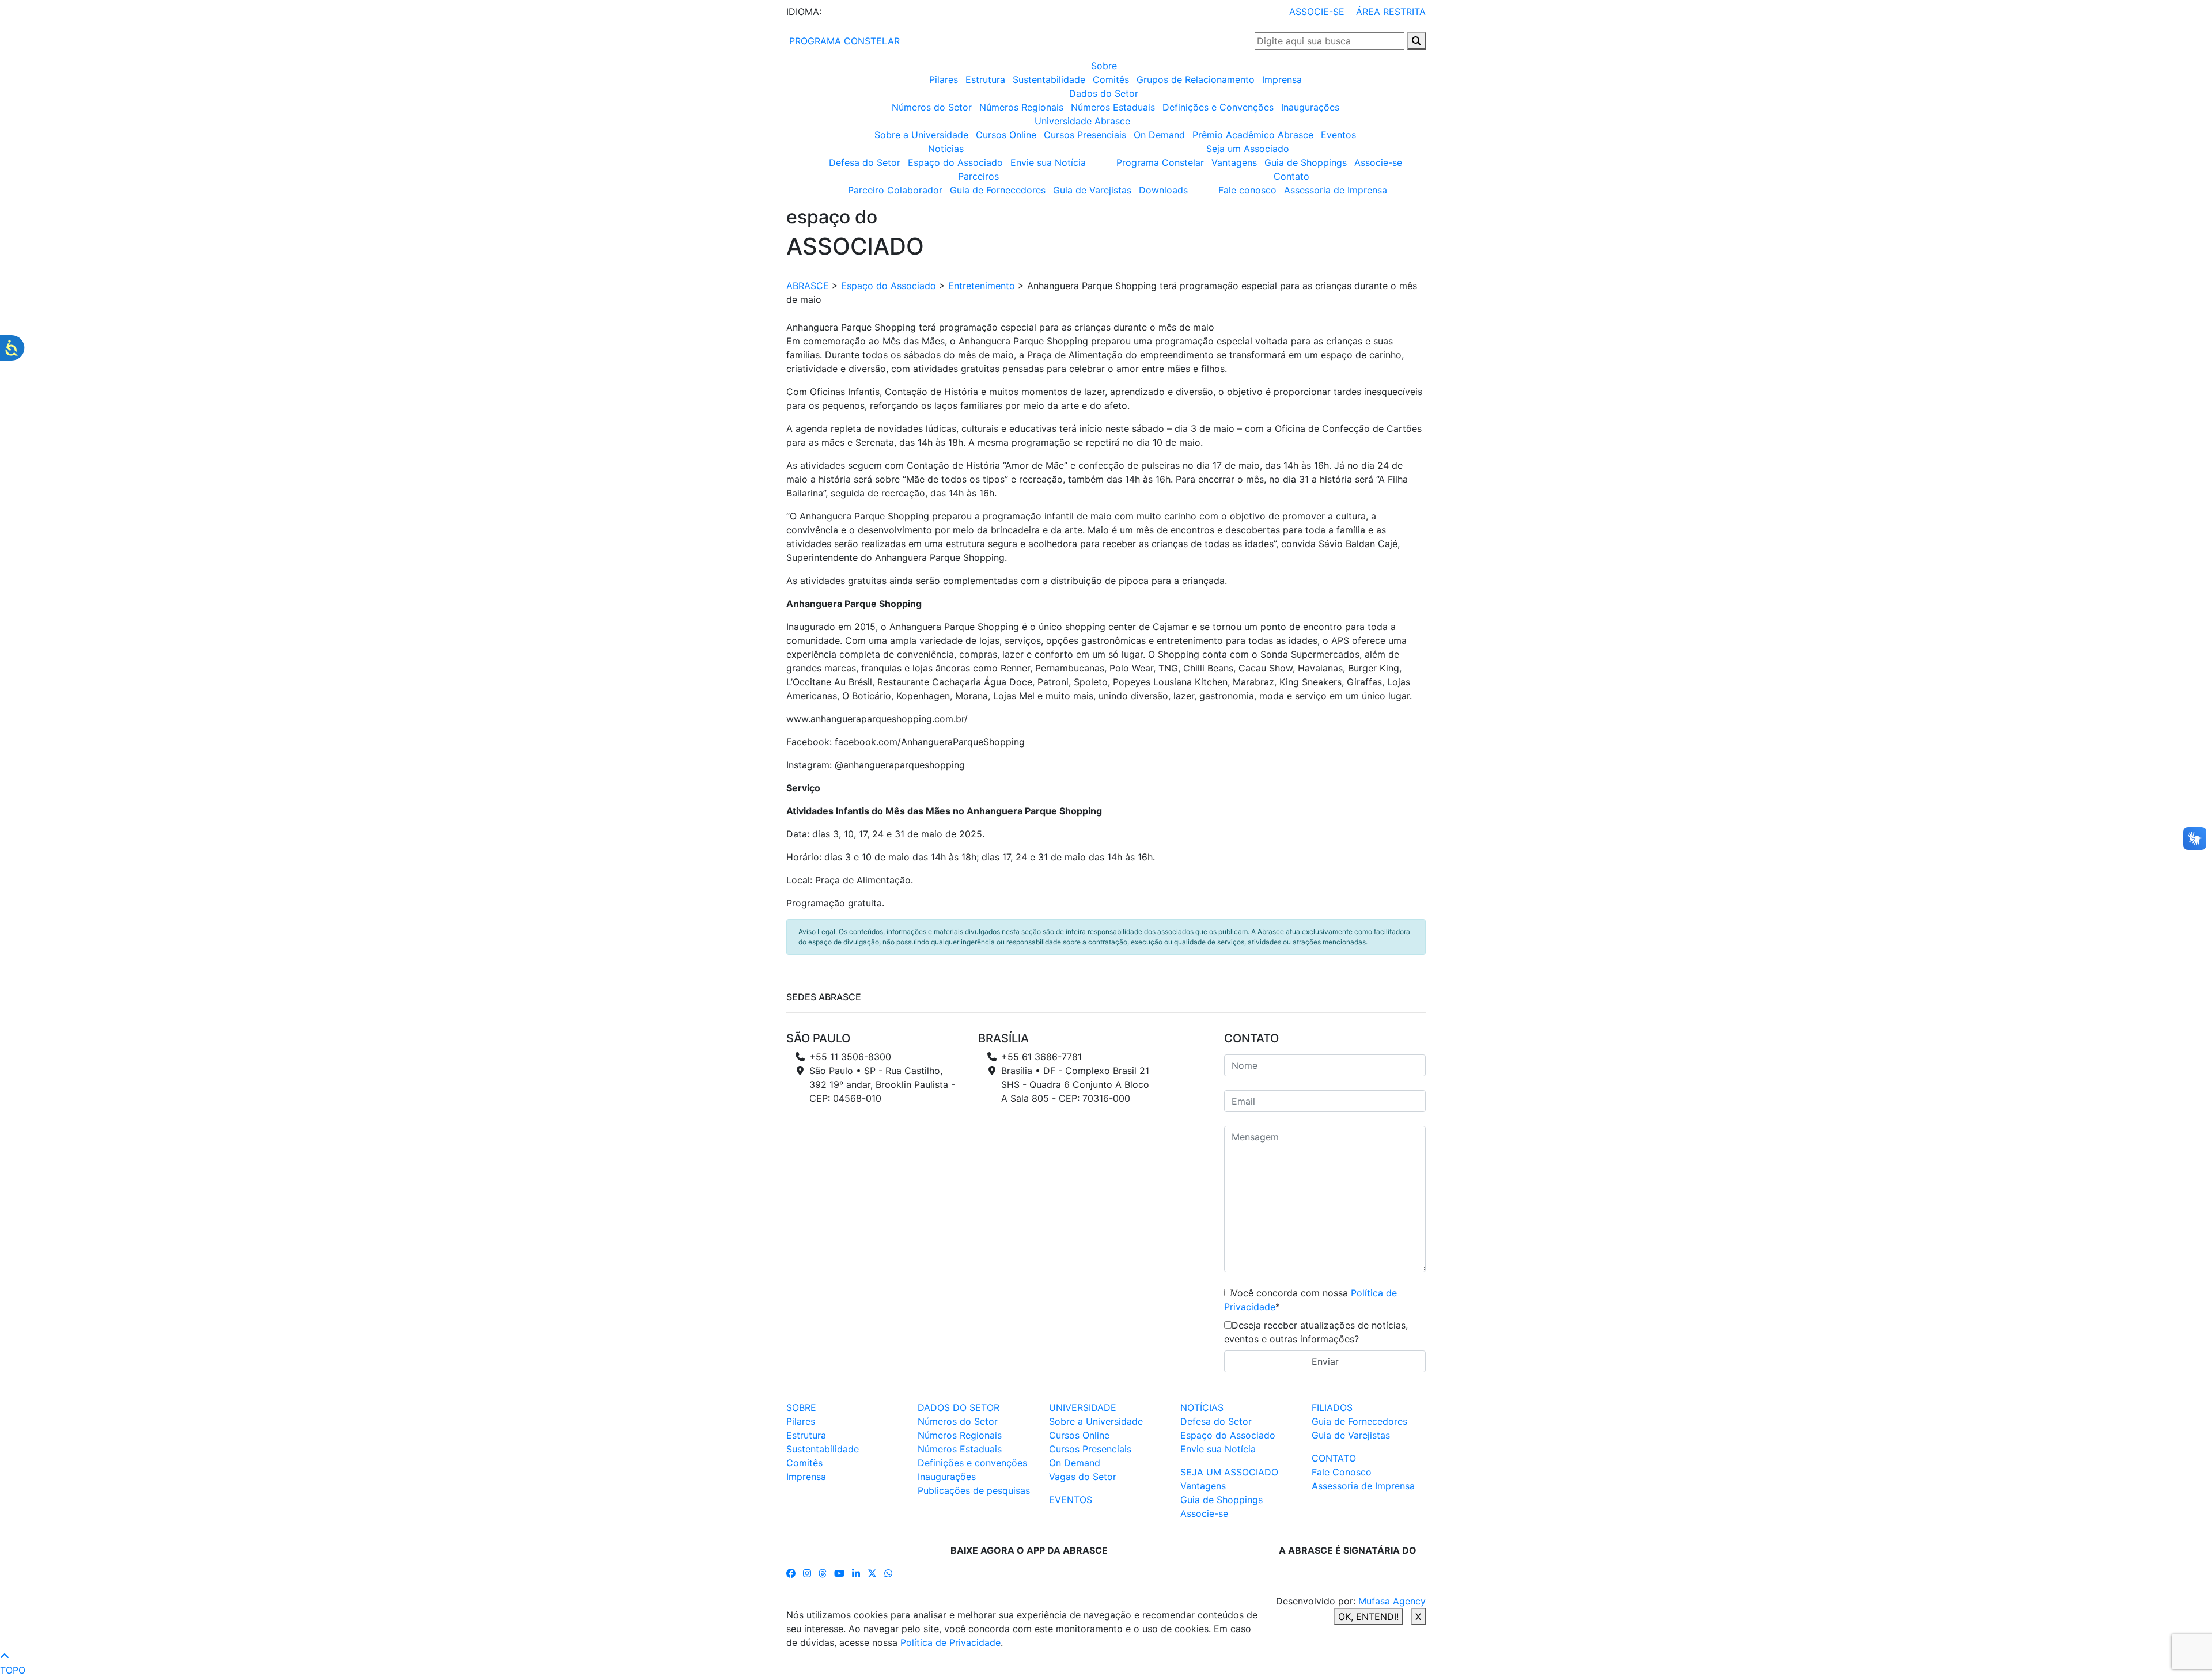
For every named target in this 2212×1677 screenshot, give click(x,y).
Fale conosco (1247, 190)
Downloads (1163, 190)
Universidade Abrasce (1082, 121)
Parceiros (978, 176)
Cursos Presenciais (1085, 135)
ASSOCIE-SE (1317, 12)
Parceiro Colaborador (895, 190)
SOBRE (801, 1407)
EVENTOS (1071, 1500)
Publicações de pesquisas (974, 1490)
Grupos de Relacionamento (1196, 79)
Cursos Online (1006, 135)
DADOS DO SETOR (959, 1407)
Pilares (944, 79)
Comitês (1111, 79)
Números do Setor (932, 107)
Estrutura (985, 79)
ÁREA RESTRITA (1391, 12)
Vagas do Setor (1083, 1477)
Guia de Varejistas (1092, 190)
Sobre (1104, 66)
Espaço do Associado (955, 162)
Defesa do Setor (865, 162)
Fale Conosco (1342, 1472)
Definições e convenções (972, 1463)
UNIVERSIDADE (1083, 1407)
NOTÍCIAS (1202, 1407)
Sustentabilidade (1049, 79)
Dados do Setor (1104, 93)
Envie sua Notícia (1048, 162)
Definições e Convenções (1218, 107)
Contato (1291, 176)
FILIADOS (1332, 1407)
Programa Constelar (1160, 162)
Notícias (946, 149)
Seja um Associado (1248, 149)
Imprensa (1282, 79)
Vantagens (1234, 162)
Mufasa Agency (1392, 1601)
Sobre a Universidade (921, 135)
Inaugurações (1310, 107)
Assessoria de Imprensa (1336, 190)
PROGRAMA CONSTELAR (843, 41)
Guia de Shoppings (1306, 162)
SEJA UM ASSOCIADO (1229, 1472)
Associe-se (1378, 162)
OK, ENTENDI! (1368, 1617)
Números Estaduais (1113, 107)
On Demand (1159, 135)
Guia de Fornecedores (998, 190)
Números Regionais (1021, 107)
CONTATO (1334, 1458)
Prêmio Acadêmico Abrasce (1253, 135)
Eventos (1338, 135)
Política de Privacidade (950, 1642)
